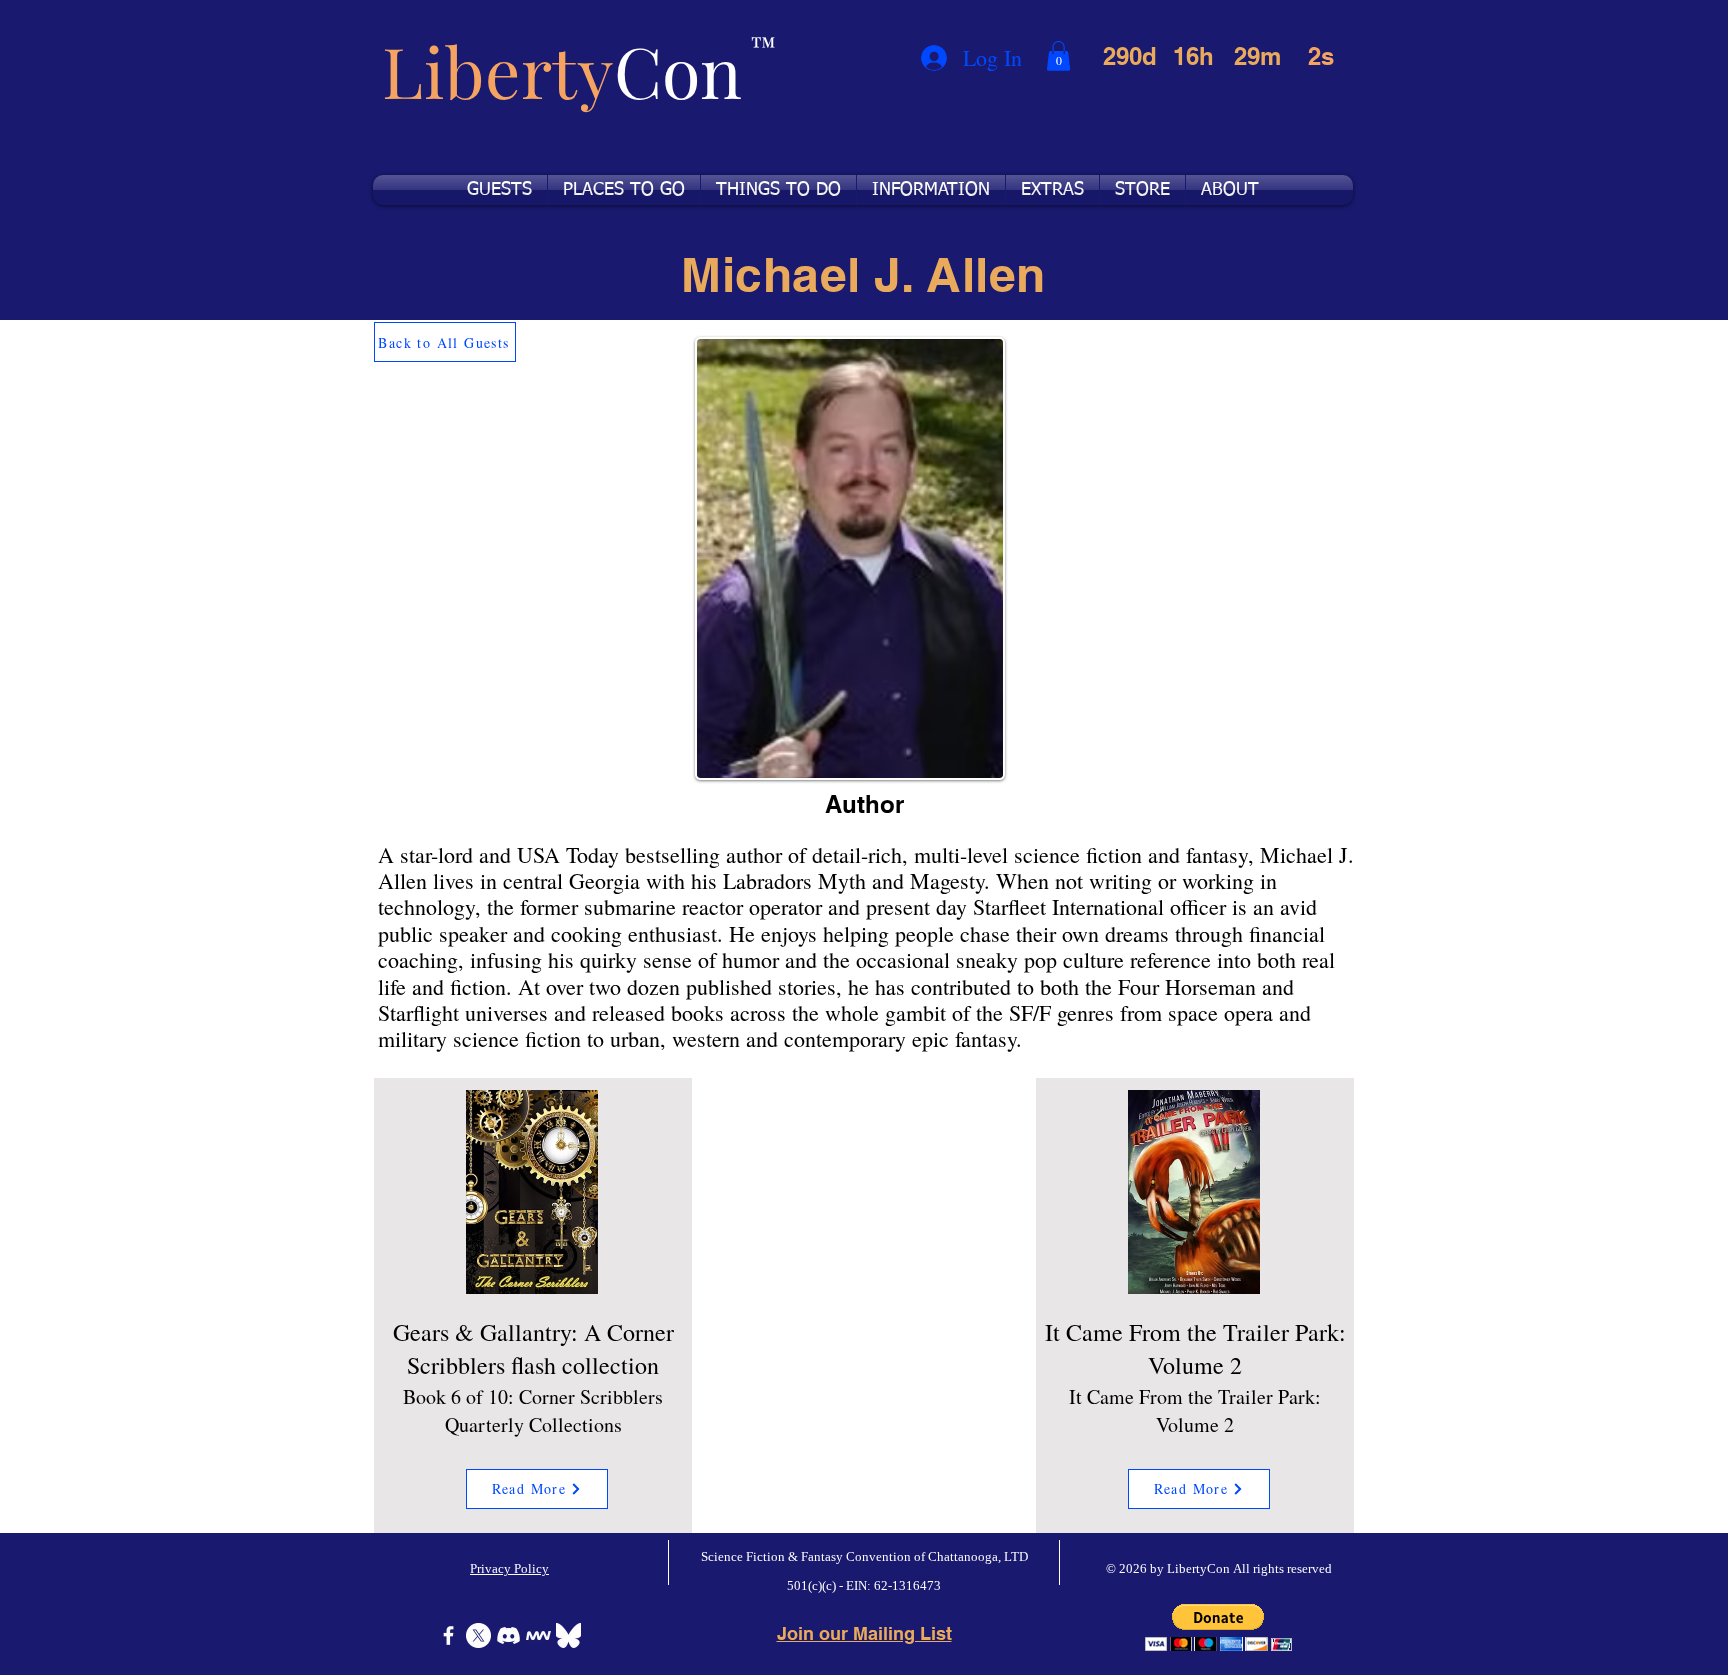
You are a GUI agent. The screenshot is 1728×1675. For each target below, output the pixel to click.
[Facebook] (448, 1635)
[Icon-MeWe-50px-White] (538, 1635)
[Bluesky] (568, 1635)
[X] (478, 1635)
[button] (1058, 56)
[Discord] (508, 1635)
